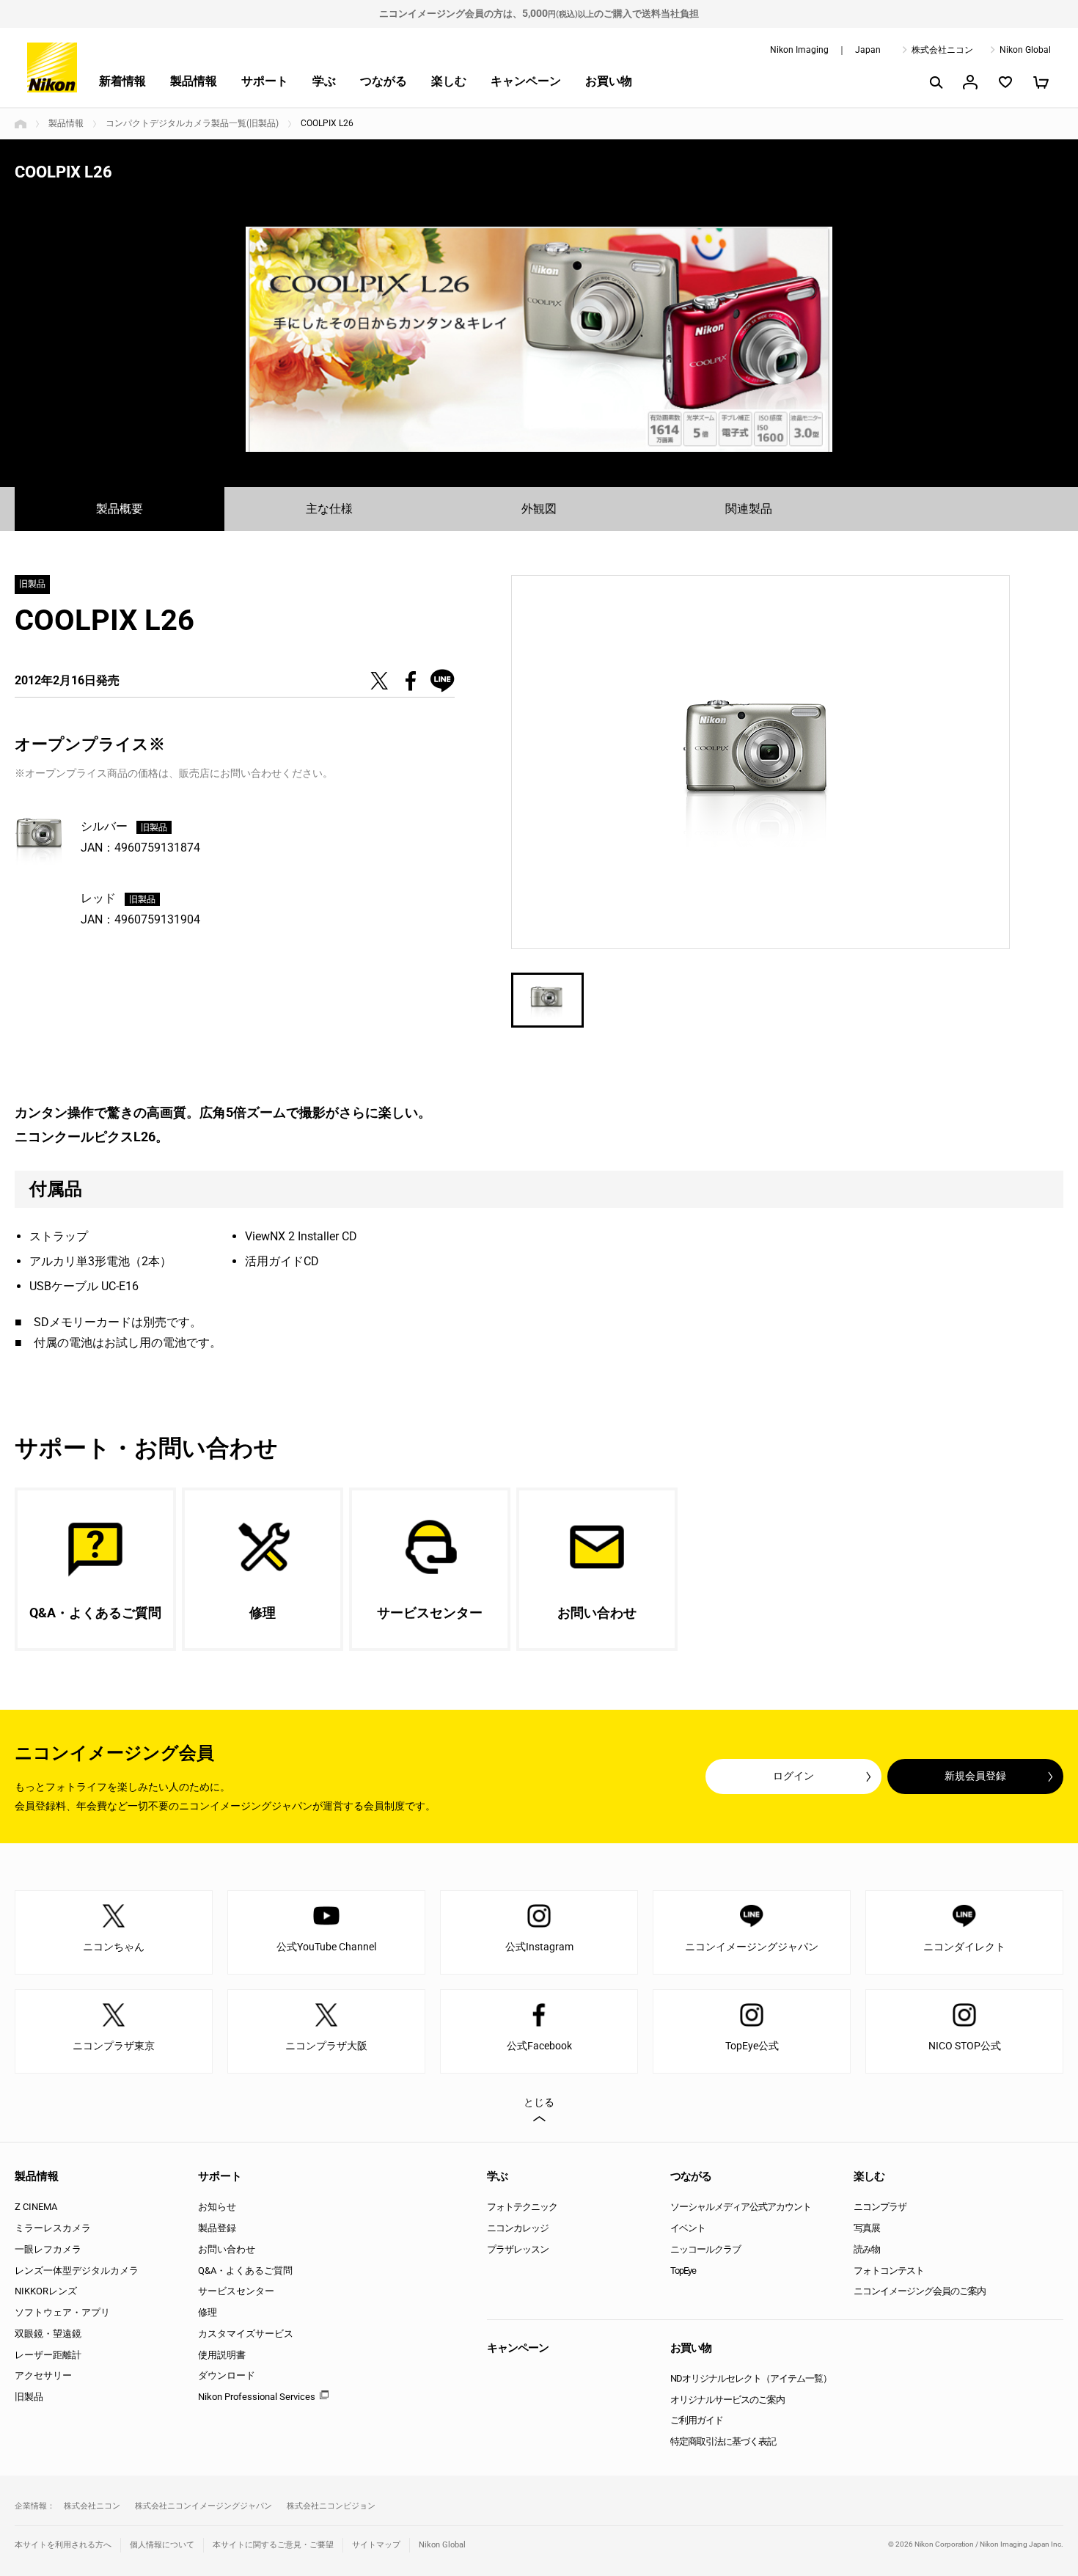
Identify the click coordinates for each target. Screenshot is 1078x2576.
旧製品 (29, 2397)
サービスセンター (236, 2291)
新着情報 (122, 81)
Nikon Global (1025, 50)
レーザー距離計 (48, 2355)
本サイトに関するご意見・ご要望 (273, 2545)
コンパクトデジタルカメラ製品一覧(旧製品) (192, 123)
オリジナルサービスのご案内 (727, 2400)
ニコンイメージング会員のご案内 (920, 2291)
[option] (539, 339)
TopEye (683, 2271)
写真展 (867, 2228)
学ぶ (324, 81)
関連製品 (749, 509)
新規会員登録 (975, 1776)
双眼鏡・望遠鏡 (48, 2334)
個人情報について (162, 2545)
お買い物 (609, 81)
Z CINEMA (36, 2207)
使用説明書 (222, 2355)
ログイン (793, 1776)
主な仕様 (329, 509)
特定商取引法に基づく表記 (723, 2441)
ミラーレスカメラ (53, 2228)
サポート (265, 81)
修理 (208, 2312)
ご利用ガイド (697, 2420)
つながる (384, 81)
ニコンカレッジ (518, 2228)
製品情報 (194, 81)
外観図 (539, 509)
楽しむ (449, 81)
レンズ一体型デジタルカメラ (77, 2271)
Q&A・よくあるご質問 (245, 2271)
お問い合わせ (227, 2249)
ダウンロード (227, 2375)
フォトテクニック (522, 2207)
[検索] (935, 82)
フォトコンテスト (889, 2271)
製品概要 (120, 509)
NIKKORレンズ (46, 2291)
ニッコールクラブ (705, 2249)
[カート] (1041, 82)
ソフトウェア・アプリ (62, 2312)
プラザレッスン (518, 2249)
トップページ (21, 124)
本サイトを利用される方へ (63, 2545)
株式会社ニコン (942, 50)
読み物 (867, 2249)
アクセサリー (43, 2375)
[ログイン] (970, 82)
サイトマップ (376, 2545)
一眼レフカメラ (48, 2249)
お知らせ (217, 2207)
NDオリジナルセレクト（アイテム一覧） (751, 2378)
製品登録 (217, 2228)
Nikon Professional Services (257, 2397)
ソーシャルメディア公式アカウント (741, 2207)
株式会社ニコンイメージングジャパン (203, 2506)
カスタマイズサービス (246, 2334)
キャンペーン (526, 81)
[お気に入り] (1005, 82)
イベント (688, 2228)
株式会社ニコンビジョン (331, 2506)
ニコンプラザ (880, 2207)
